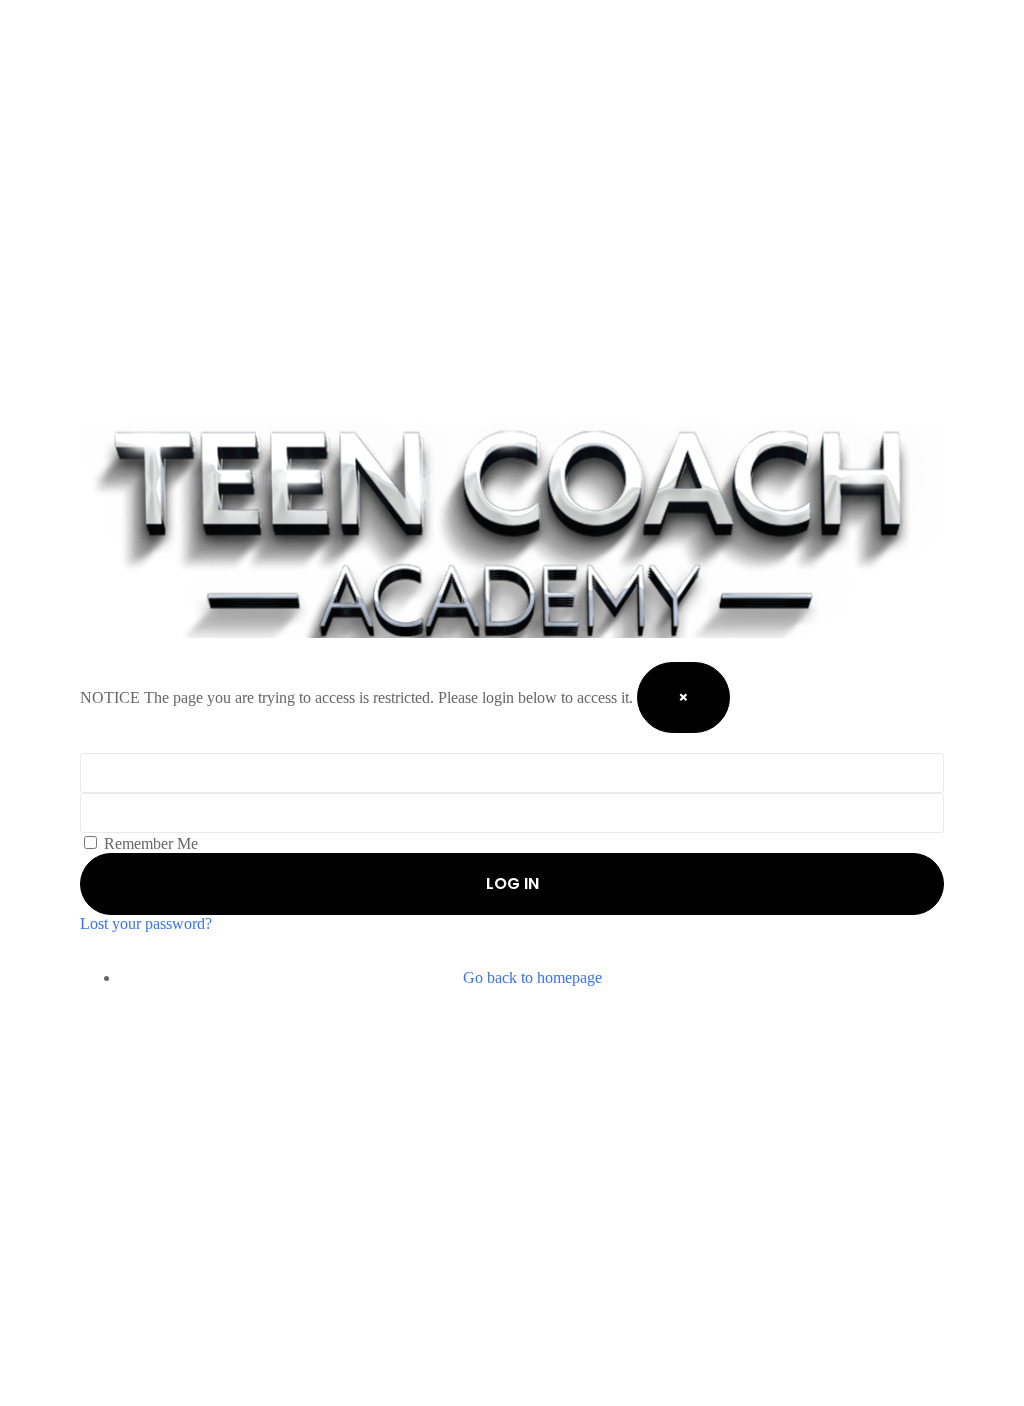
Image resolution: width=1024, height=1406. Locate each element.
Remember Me (149, 843)
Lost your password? (146, 923)
